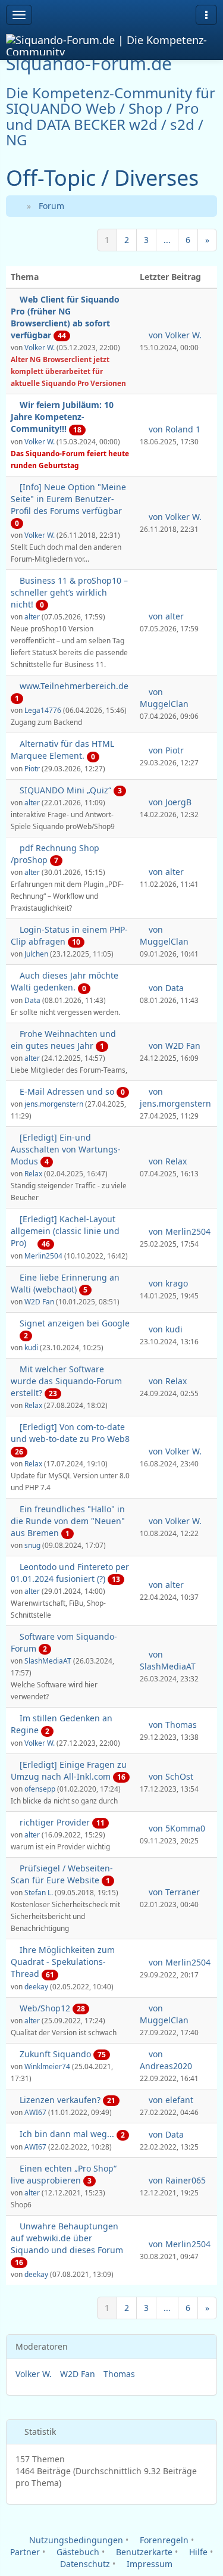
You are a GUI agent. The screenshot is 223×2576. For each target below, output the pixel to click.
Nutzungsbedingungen (75, 2540)
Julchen (36, 954)
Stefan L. (39, 1892)
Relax (33, 1173)
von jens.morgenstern (175, 1097)
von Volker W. (174, 335)
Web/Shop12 (45, 2008)
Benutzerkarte (143, 2552)
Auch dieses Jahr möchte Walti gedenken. (65, 981)
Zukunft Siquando (55, 2054)
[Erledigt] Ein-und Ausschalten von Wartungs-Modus (66, 1149)
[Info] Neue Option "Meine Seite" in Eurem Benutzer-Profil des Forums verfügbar (68, 499)
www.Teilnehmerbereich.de (74, 686)
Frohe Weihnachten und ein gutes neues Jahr (63, 1040)
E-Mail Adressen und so (67, 1091)
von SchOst (170, 1776)
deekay (36, 1986)
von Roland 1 (173, 429)
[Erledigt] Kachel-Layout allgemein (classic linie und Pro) (65, 1231)
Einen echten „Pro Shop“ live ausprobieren (64, 2174)
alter (32, 616)
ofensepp (40, 1789)
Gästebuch (77, 2552)
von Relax (167, 1161)
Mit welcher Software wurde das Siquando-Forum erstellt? (66, 1381)
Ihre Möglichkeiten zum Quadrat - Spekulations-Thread (63, 1962)
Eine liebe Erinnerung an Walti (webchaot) (65, 1283)
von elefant (170, 2100)
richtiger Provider (55, 1822)
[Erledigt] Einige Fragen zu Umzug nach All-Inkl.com (69, 1770)
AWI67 (35, 2112)
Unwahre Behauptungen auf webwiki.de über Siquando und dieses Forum (67, 2238)
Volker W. (40, 347)
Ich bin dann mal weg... (67, 2134)
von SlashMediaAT (168, 1660)
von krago (167, 1283)
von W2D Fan (173, 1046)
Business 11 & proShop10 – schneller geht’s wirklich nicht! (69, 592)
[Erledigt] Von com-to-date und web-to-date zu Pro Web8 (70, 1433)
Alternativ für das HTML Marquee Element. (62, 750)
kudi (31, 1347)
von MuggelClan (164, 698)
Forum (51, 206)
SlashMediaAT (48, 1661)
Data (32, 1000)
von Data (165, 988)
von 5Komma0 (176, 1828)
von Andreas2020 (166, 2060)
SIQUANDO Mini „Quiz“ (65, 790)
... (167, 240)
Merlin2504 (43, 1256)
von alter (165, 616)
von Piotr (165, 750)
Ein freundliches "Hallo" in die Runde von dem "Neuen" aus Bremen (68, 1521)
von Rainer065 (176, 2180)
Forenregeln (163, 2540)
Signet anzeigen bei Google (75, 1323)
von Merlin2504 (178, 1231)
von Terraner (173, 1892)
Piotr (32, 768)
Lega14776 (43, 710)
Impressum (148, 2564)
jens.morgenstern (54, 1104)
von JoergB (169, 802)
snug (32, 1545)
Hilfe (197, 2552)
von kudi (164, 1329)
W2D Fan (39, 1301)
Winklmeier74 (47, 2066)
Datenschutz (84, 2564)
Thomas (119, 2374)
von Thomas (172, 1725)
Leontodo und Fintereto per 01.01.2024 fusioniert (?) (70, 1573)
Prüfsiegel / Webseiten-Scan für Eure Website (62, 1874)
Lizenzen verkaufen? (60, 2100)
